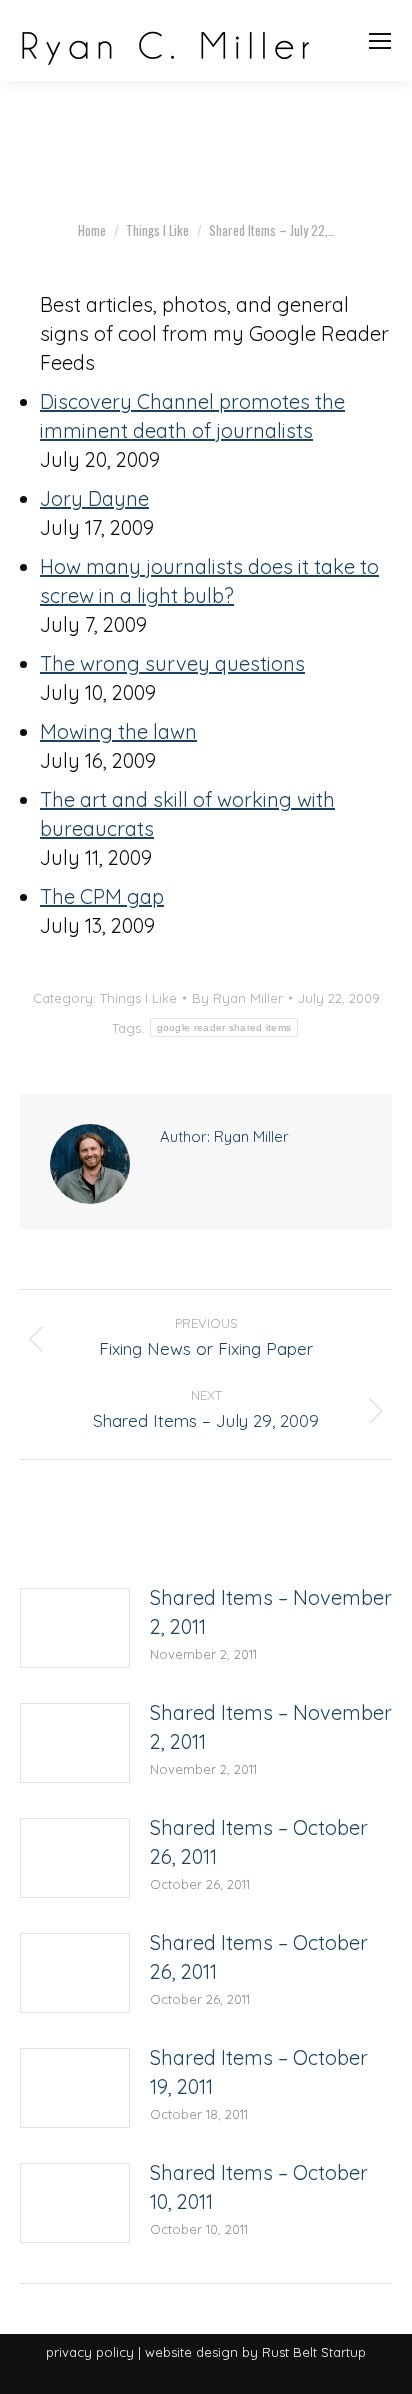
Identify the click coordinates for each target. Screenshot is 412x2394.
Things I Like (138, 998)
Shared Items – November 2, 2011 (271, 1612)
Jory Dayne (94, 498)
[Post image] (75, 1628)
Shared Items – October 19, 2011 (259, 2072)
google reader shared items (224, 1027)
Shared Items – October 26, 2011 (259, 1842)
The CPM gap (102, 896)
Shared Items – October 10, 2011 (259, 2187)
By (237, 998)
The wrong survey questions (172, 663)
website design (191, 2352)
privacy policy (90, 2352)
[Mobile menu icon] (380, 41)
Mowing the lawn (118, 731)
